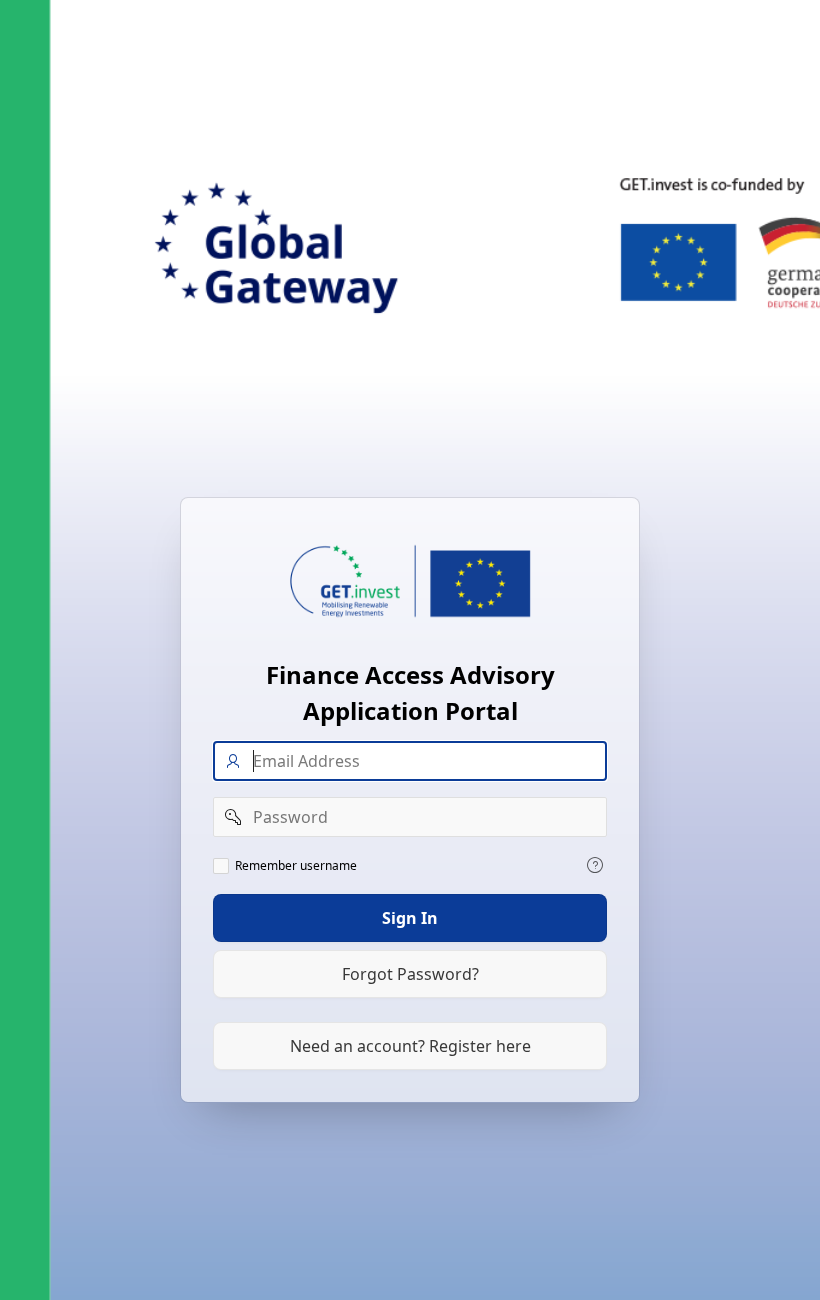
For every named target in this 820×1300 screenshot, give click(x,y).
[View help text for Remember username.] (595, 865)
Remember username (296, 866)
